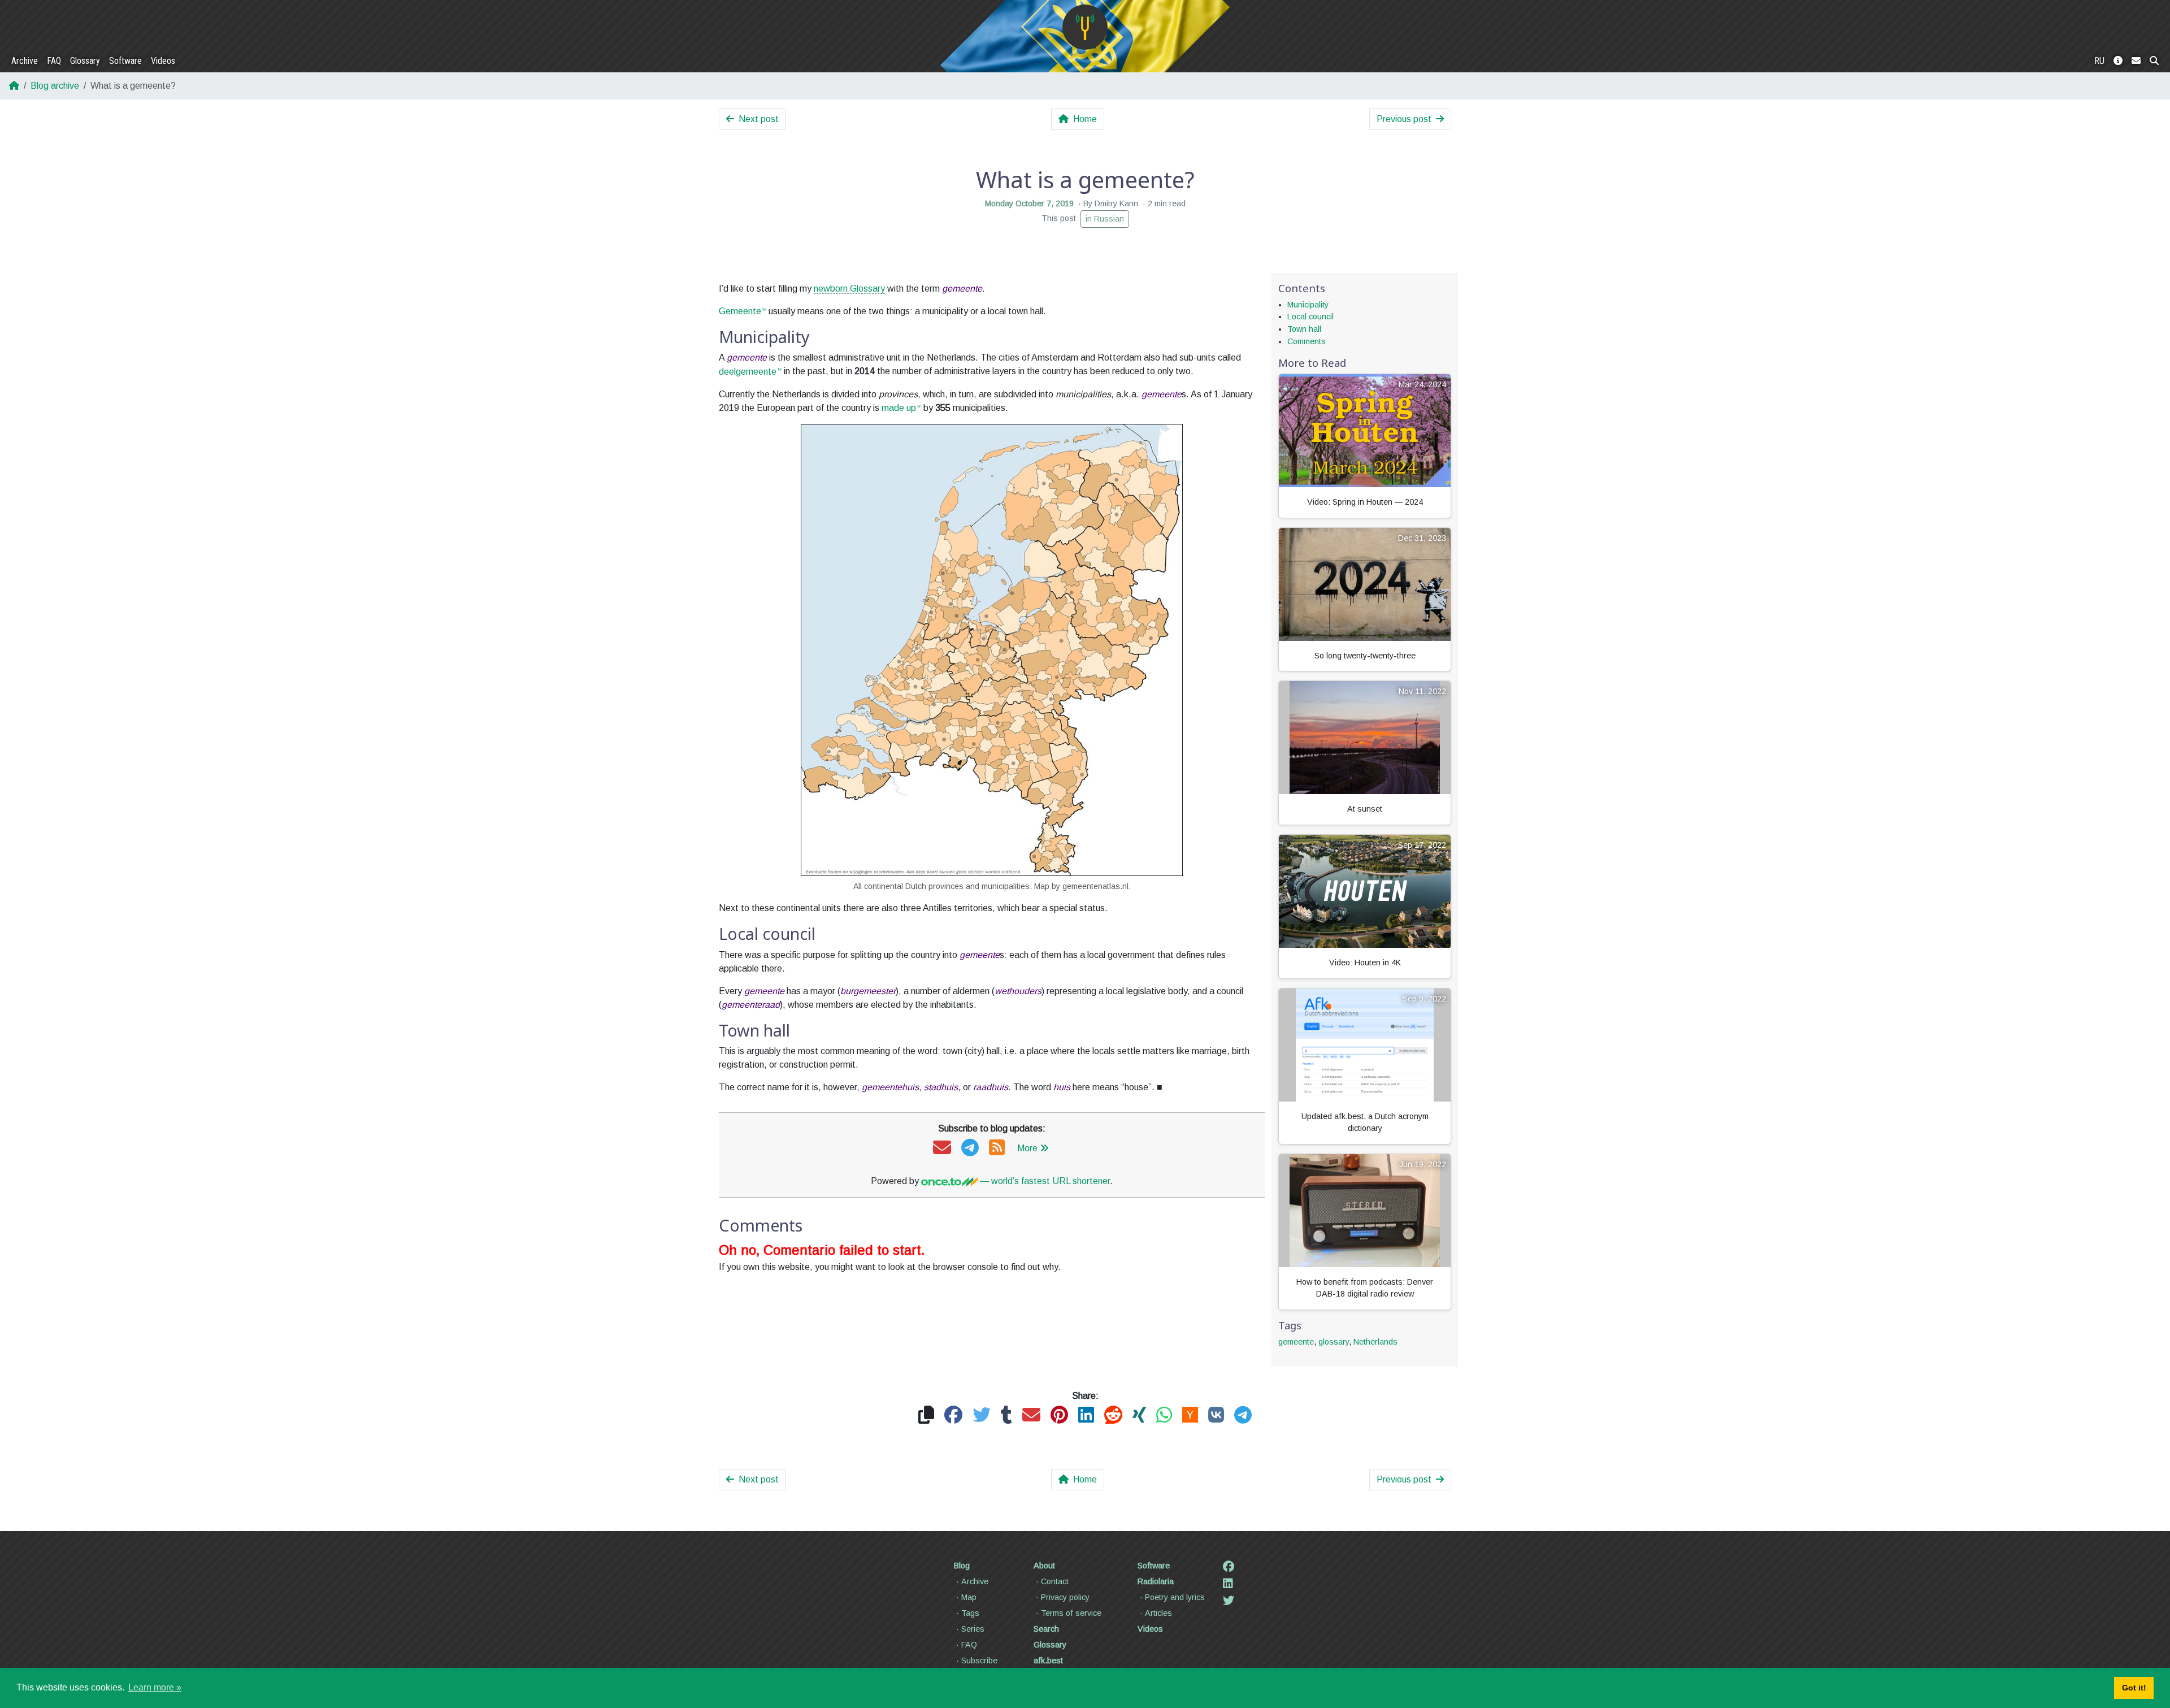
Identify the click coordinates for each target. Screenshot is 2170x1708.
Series (973, 1629)
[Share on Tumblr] (1006, 1416)
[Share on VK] (1216, 1416)
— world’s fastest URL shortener (1044, 1181)
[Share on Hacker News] (1190, 1416)
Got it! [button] (2134, 1688)
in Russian (1105, 219)
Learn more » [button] (155, 1687)
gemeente (1296, 1342)
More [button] (1027, 1148)
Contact (1055, 1581)
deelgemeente (748, 372)
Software (125, 61)
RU (2099, 61)
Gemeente (740, 311)
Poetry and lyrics (1175, 1597)
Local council (1310, 317)
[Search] (2154, 61)
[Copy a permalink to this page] (926, 1416)
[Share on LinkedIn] (1086, 1416)
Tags (970, 1613)
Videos (163, 61)
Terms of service (1071, 1613)
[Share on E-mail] (1031, 1416)
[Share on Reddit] (1113, 1416)
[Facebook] (1229, 1567)
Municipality (1308, 305)
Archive (25, 61)
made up (899, 408)
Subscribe (979, 1661)
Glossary (85, 61)
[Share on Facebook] (953, 1416)
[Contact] (2136, 61)
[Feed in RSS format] (997, 1148)
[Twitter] (1229, 1601)
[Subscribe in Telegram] (970, 1148)
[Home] (1085, 27)
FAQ (54, 61)
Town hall (1304, 329)
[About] (2118, 61)
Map (969, 1597)
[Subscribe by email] (942, 1148)
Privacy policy (1065, 1597)
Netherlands (1375, 1342)
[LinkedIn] (1228, 1584)
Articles (1158, 1613)
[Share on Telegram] (1243, 1416)
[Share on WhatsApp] (1164, 1416)
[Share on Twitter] (982, 1416)
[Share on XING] (1139, 1416)
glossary (1334, 1342)
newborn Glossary (849, 289)
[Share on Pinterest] (1059, 1416)
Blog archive (55, 86)
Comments (1307, 341)
